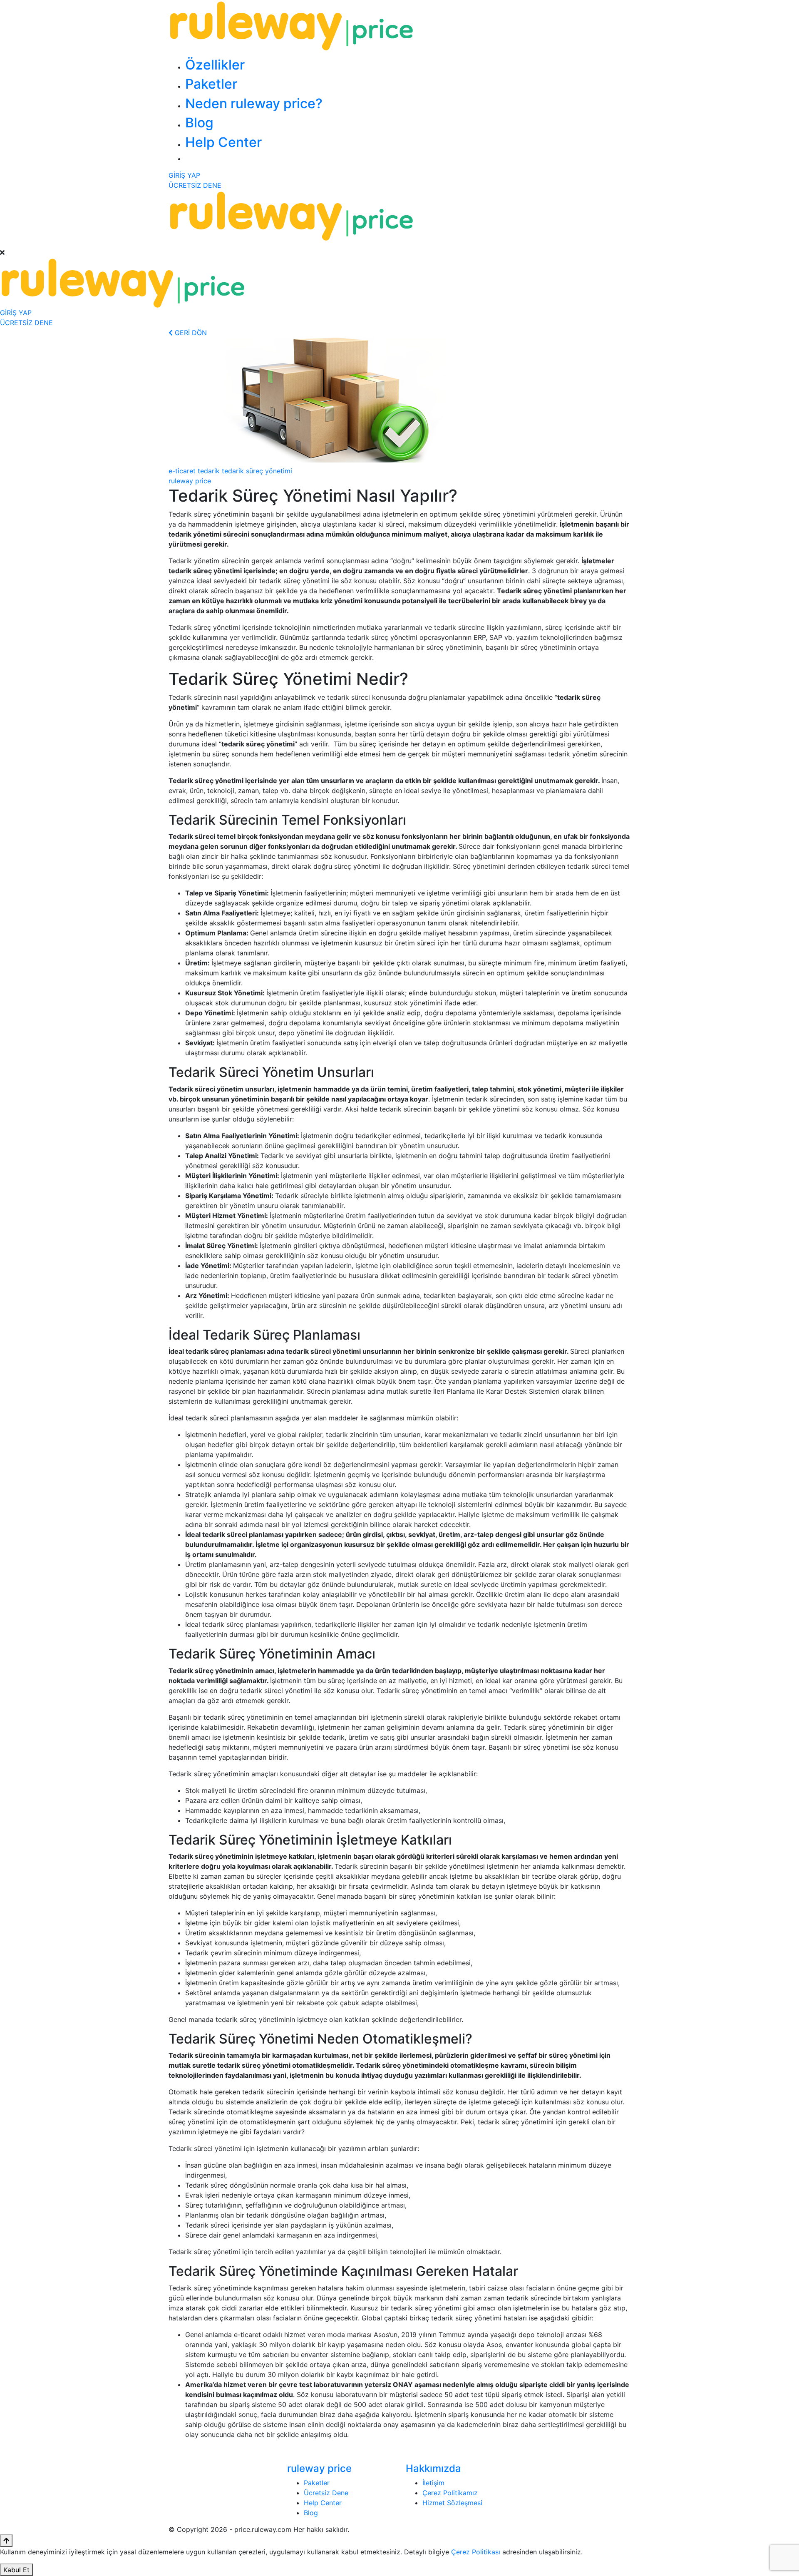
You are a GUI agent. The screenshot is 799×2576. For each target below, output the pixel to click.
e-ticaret (182, 471)
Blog (199, 123)
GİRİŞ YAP (184, 175)
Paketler (211, 84)
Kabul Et (16, 2570)
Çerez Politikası (476, 2552)
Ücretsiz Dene (326, 2493)
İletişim (433, 2483)
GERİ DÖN (190, 333)
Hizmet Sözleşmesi (452, 2503)
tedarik (209, 471)
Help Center (223, 142)
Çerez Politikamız (450, 2493)
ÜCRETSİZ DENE (195, 185)
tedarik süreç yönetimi (257, 471)
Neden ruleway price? (254, 103)
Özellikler (215, 65)
